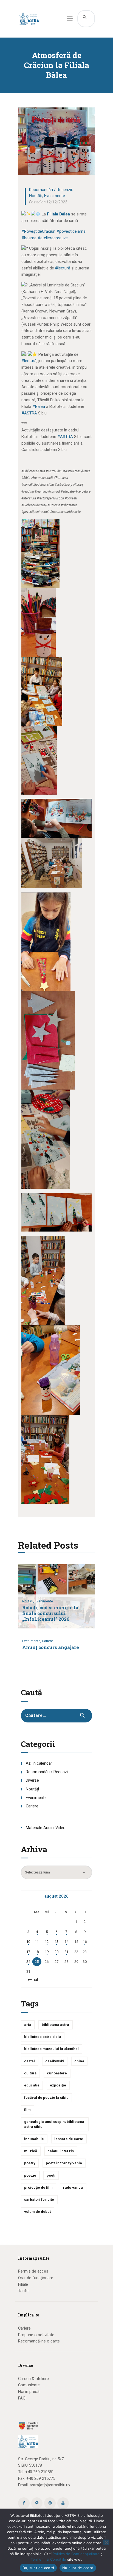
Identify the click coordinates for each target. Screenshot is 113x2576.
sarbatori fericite (39, 2200)
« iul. (35, 1980)
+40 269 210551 (40, 2472)
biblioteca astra (55, 2025)
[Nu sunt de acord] (106, 2542)
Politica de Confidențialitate (76, 2554)
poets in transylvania (64, 2163)
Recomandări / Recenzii (50, 190)
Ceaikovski (55, 2061)
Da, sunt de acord (38, 2568)
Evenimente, (32, 1641)
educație (32, 2085)
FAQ (22, 2398)
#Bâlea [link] (39, 406)
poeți (51, 2175)
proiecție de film (38, 2187)
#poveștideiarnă (71, 231)
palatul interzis (61, 2151)
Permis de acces (33, 2271)
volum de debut (37, 2212)
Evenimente (55, 196)
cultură (30, 2073)
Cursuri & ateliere (33, 2379)
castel (29, 2061)
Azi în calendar (39, 1763)
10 (28, 1942)
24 (28, 1962)
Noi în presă (29, 2392)
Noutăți (36, 196)
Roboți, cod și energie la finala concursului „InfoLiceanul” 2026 (50, 1613)
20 (56, 1952)
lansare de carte (69, 2139)
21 (66, 1952)
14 (66, 1942)
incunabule (34, 2139)
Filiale (23, 2284)
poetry (30, 2163)
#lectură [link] (63, 268)
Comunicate (29, 2385)
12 (47, 1942)
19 (47, 1952)
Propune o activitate (36, 2335)
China (79, 2061)
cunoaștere (57, 2073)
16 (85, 1942)
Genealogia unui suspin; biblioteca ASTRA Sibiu (54, 2124)
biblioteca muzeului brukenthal (51, 2049)
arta (28, 2025)
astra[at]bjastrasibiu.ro (50, 2485)
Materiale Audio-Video (46, 1828)
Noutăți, (29, 1601)
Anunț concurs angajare (51, 1647)
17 (28, 1952)
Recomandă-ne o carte (39, 2341)
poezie (30, 2175)
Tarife (23, 2291)
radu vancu (73, 2187)
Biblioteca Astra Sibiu (43, 2037)
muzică (31, 2151)
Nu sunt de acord (78, 2568)
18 (37, 1952)
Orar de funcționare (36, 2278)
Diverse (32, 1780)
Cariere (47, 1641)
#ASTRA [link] (29, 413)
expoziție (58, 2085)
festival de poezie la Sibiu (46, 2098)
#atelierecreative (53, 238)
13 (56, 1942)
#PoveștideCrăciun (38, 231)
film (27, 2110)
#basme (29, 238)
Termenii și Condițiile (48, 2559)
